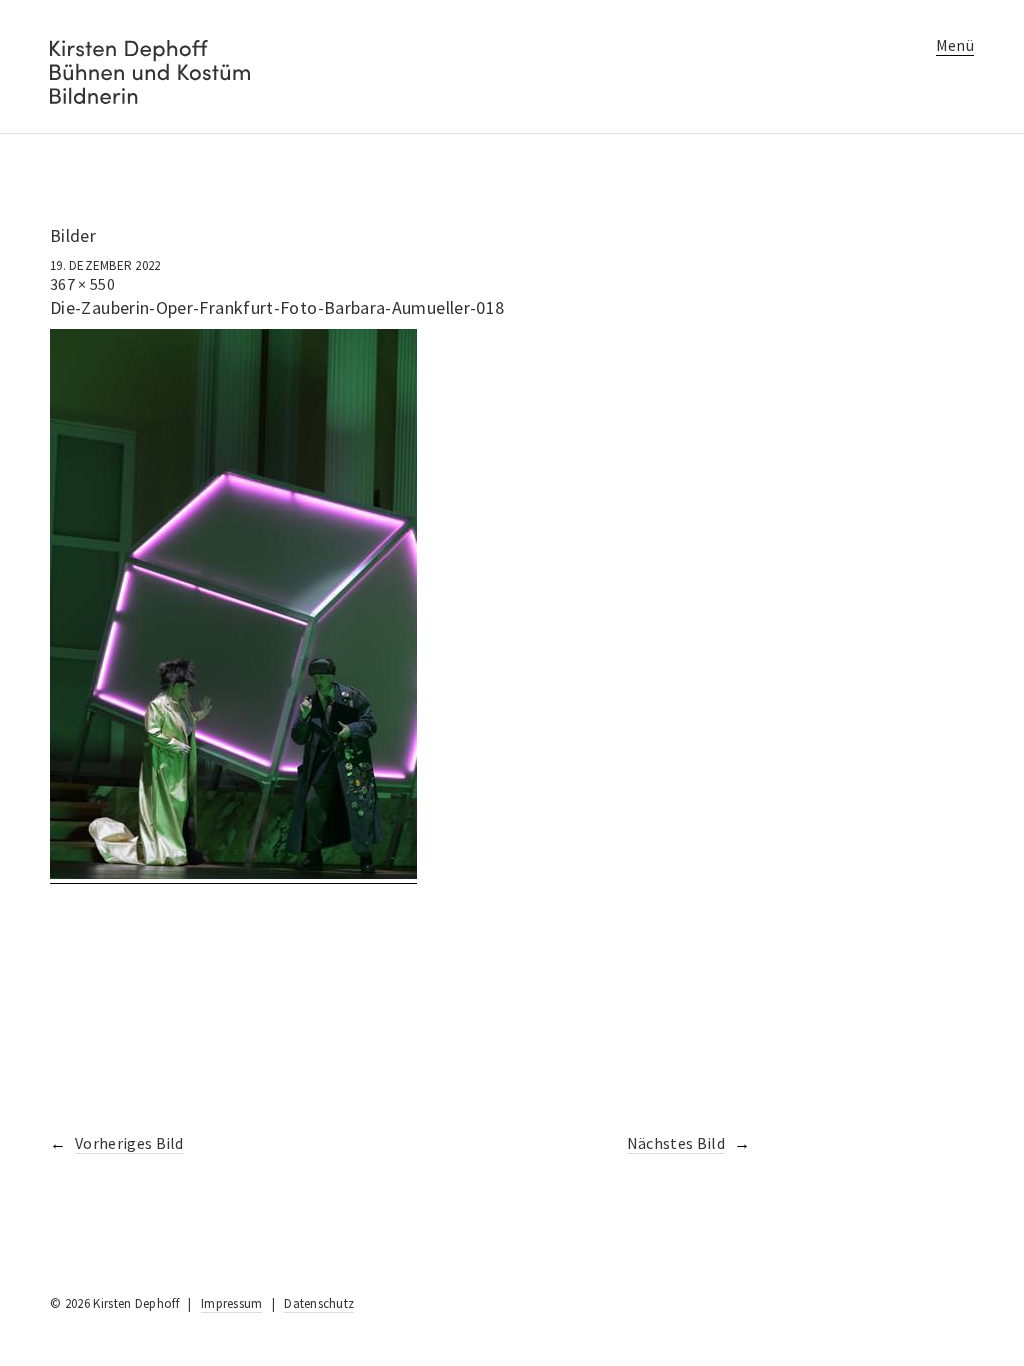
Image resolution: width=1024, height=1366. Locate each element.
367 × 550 (82, 284)
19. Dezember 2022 (105, 265)
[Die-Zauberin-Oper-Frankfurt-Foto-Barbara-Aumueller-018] (233, 873)
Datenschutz (319, 1303)
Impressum (231, 1303)
